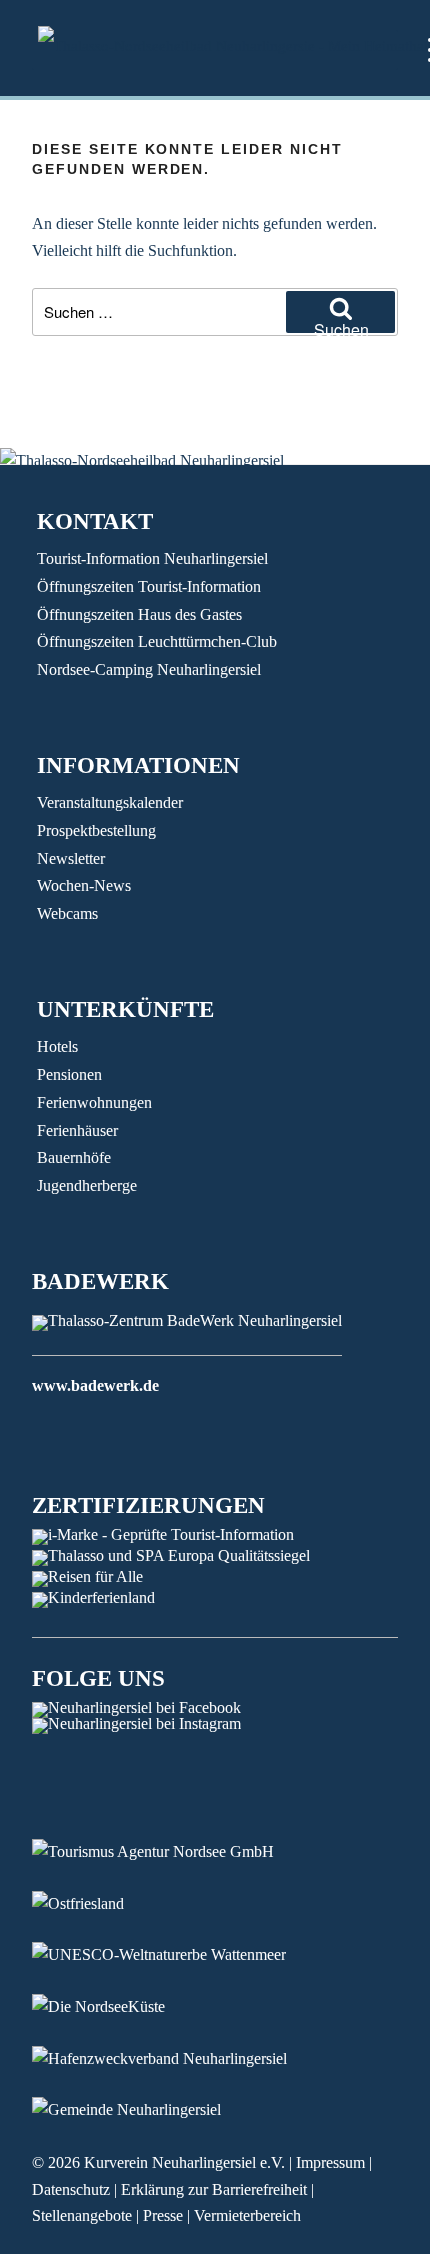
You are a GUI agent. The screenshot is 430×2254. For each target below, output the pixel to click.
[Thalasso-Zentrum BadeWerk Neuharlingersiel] (187, 1320)
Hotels (57, 1046)
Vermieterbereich (247, 2215)
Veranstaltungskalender (110, 802)
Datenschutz (71, 2189)
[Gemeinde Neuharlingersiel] (141, 2109)
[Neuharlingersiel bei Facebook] (136, 1707)
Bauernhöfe (74, 1157)
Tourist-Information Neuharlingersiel (152, 558)
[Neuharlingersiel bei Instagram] (136, 1723)
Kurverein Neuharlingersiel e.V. (184, 2162)
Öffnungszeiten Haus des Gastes (139, 614)
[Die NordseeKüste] (113, 2006)
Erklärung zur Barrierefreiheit (214, 2189)
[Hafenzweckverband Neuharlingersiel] (174, 2058)
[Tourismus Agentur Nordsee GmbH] (168, 1851)
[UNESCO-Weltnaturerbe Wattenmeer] (174, 1954)
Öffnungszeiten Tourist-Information (149, 586)
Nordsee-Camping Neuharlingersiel (149, 669)
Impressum (330, 2162)
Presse (163, 2215)
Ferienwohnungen (94, 1102)
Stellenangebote (82, 2215)
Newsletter (71, 858)
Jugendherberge (87, 1185)
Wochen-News (84, 885)
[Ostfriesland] (93, 1903)
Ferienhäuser (77, 1130)
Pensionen (69, 1074)
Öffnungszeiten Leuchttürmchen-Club (157, 641)
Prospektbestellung (96, 830)
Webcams (67, 913)
